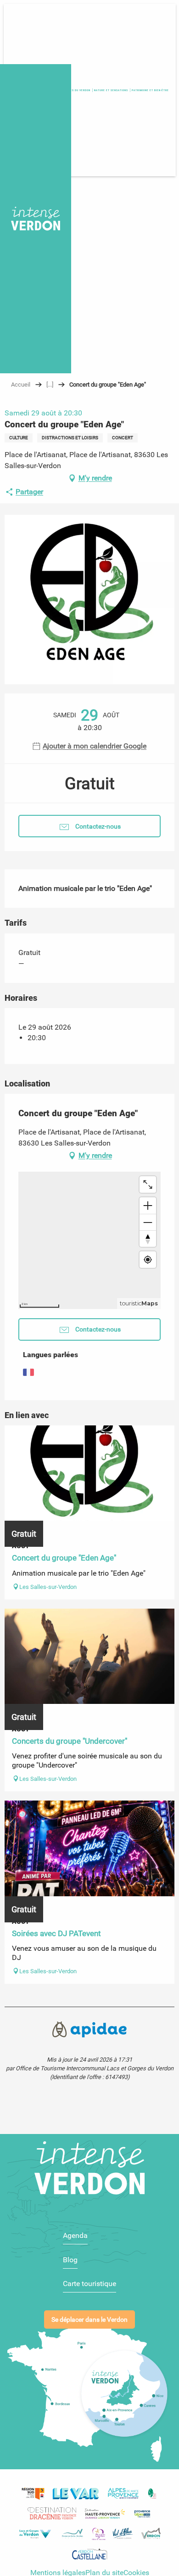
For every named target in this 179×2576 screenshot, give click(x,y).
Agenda (75, 2235)
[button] (150, 90)
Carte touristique (89, 2284)
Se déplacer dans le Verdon (89, 2320)
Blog (70, 2260)
